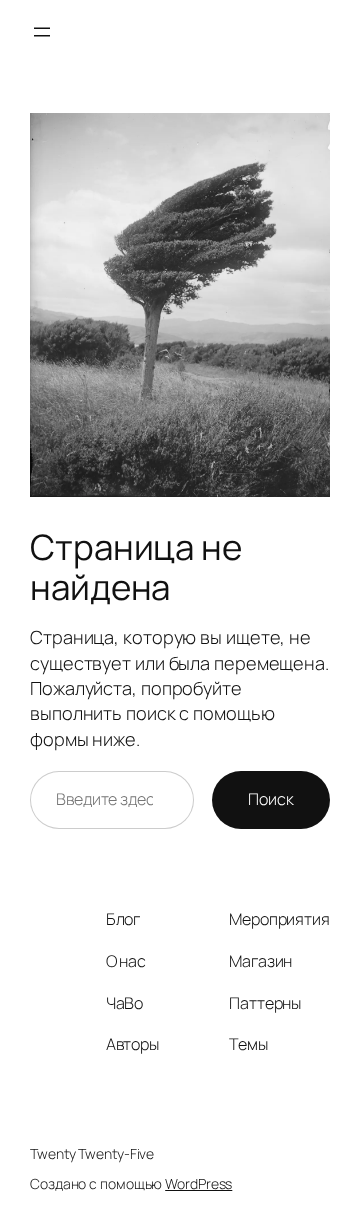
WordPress (198, 1183)
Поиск (271, 799)
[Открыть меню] (42, 32)
